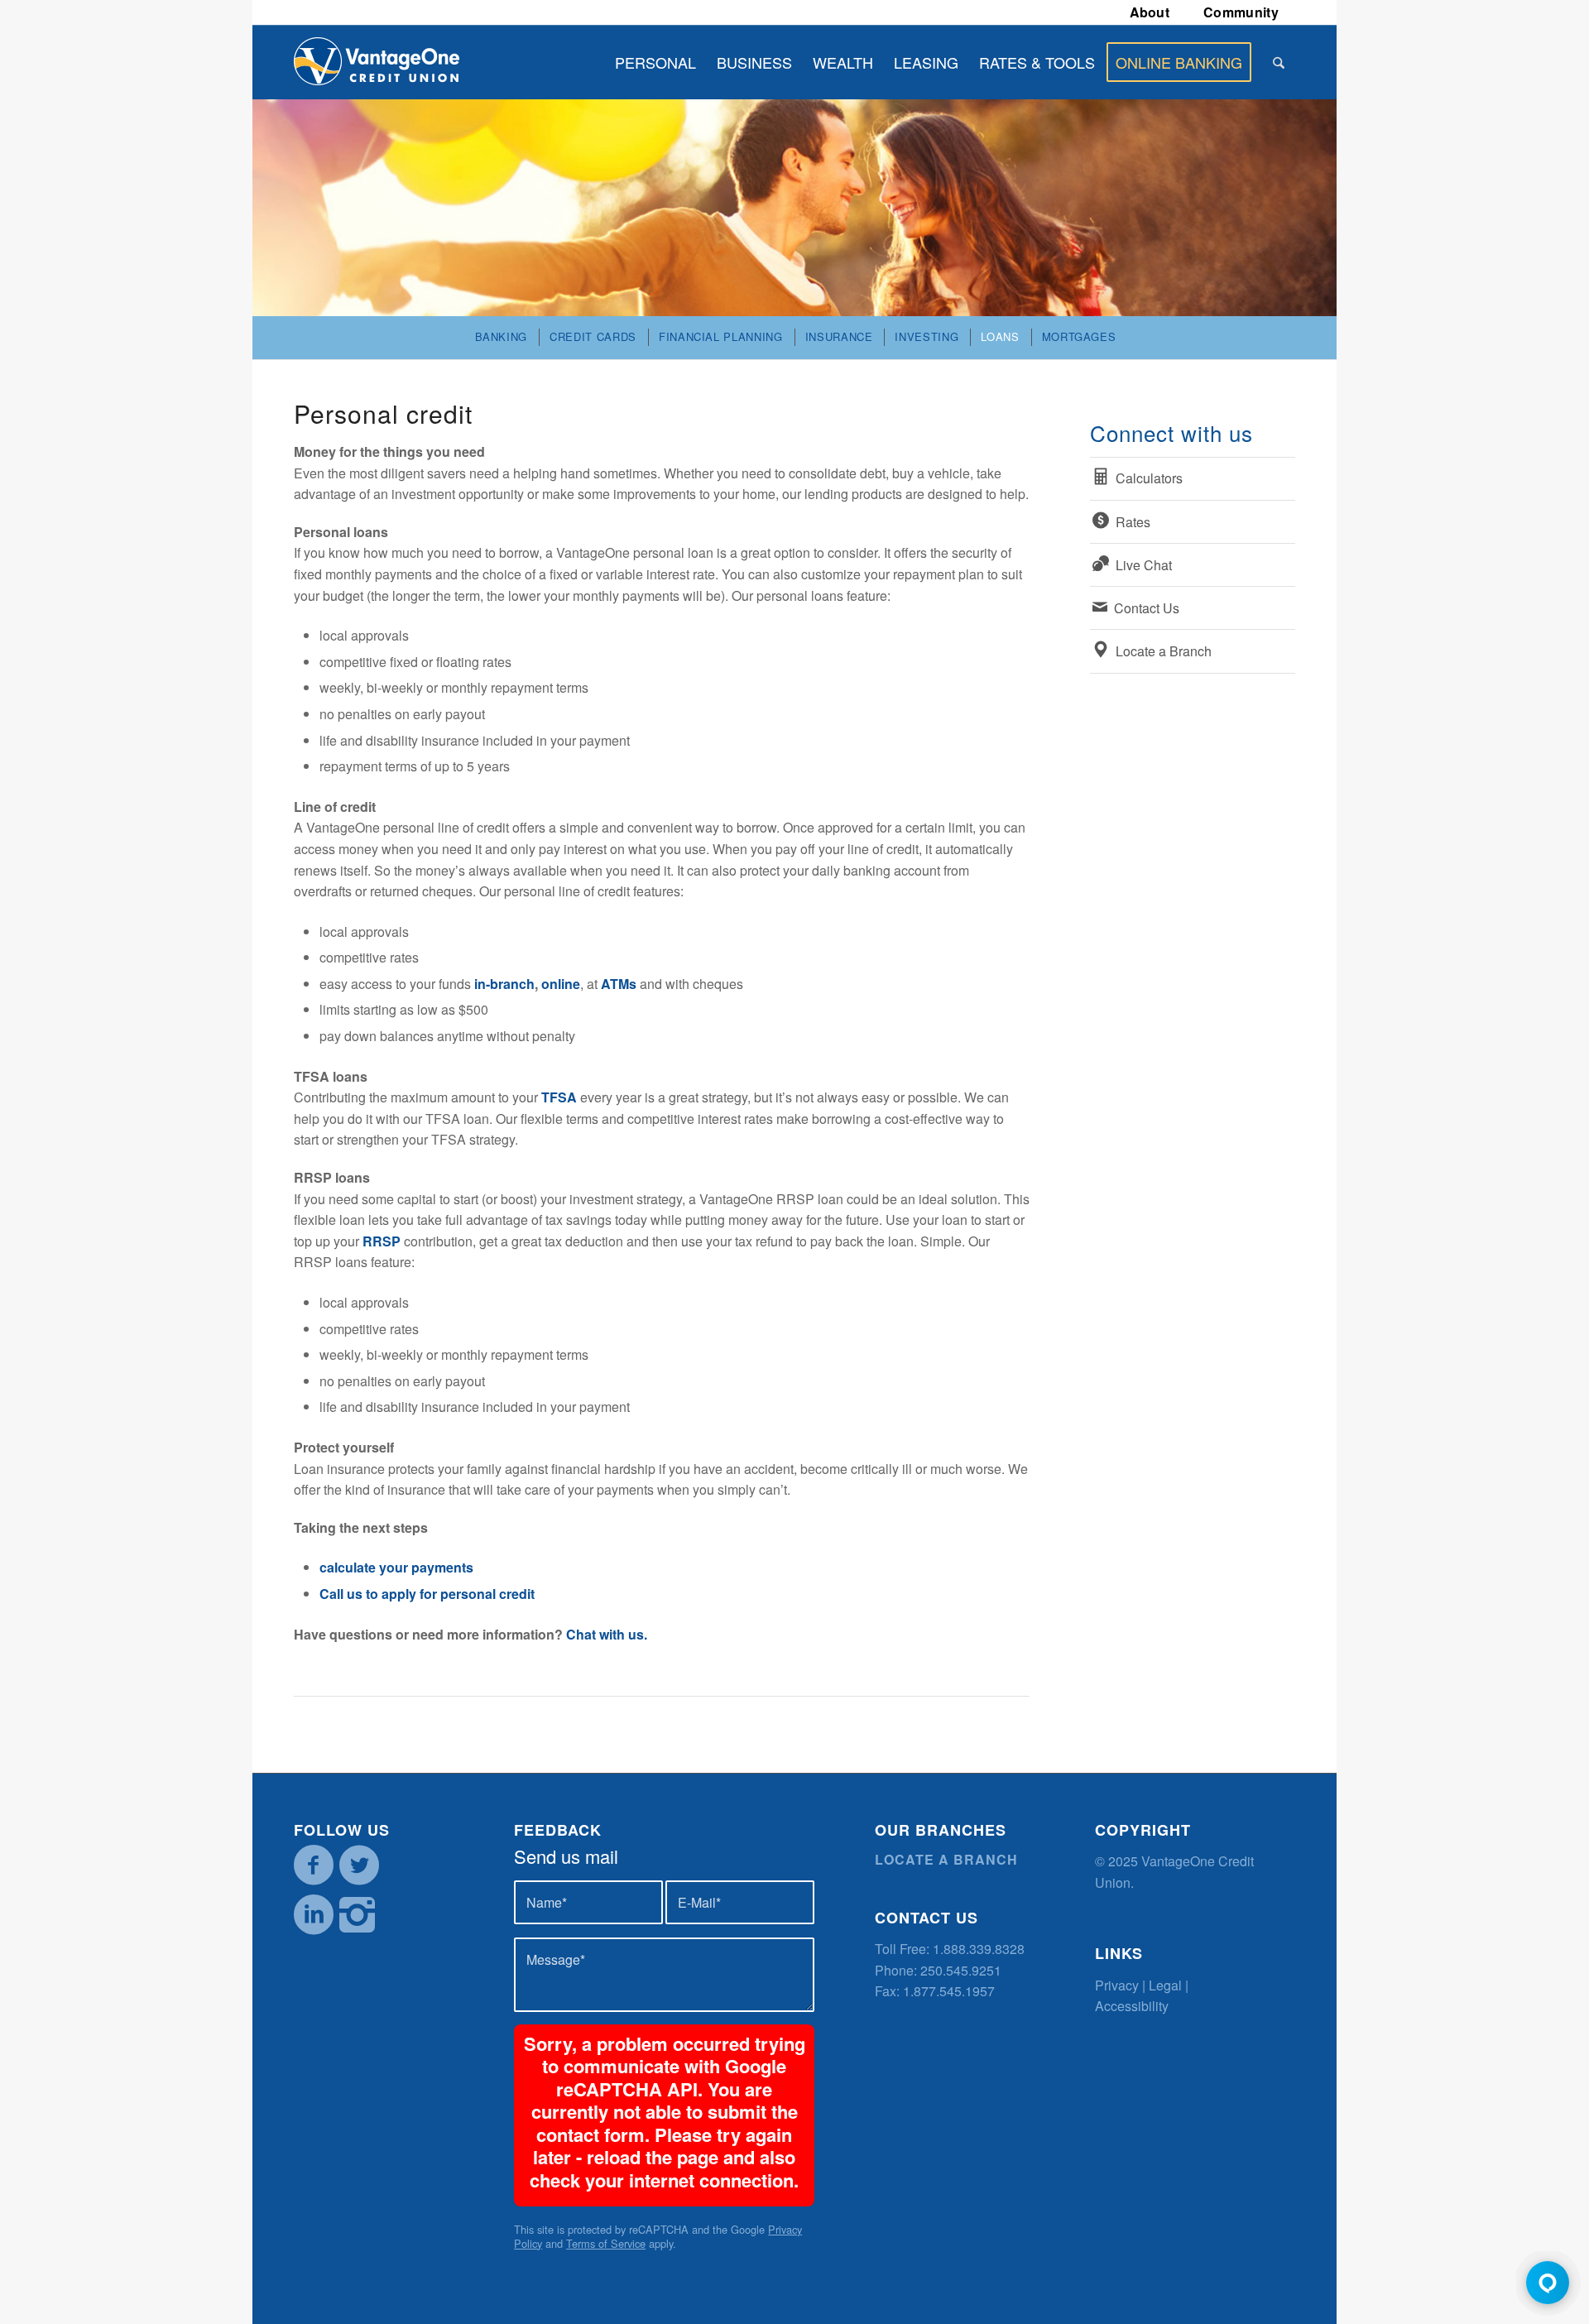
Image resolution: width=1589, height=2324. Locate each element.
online (561, 984)
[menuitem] (1150, 12)
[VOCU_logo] (377, 62)
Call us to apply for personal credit (427, 1594)
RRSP (382, 1241)
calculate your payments (396, 1567)
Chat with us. (607, 1634)
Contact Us (1147, 608)
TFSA (559, 1097)
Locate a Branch (1164, 651)
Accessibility (1132, 2006)
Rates (1133, 522)
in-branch (504, 984)
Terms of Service (606, 2243)
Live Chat (1144, 565)
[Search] (1279, 62)
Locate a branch (946, 1859)
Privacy (1117, 1985)
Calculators (1149, 478)
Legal (1165, 1985)
